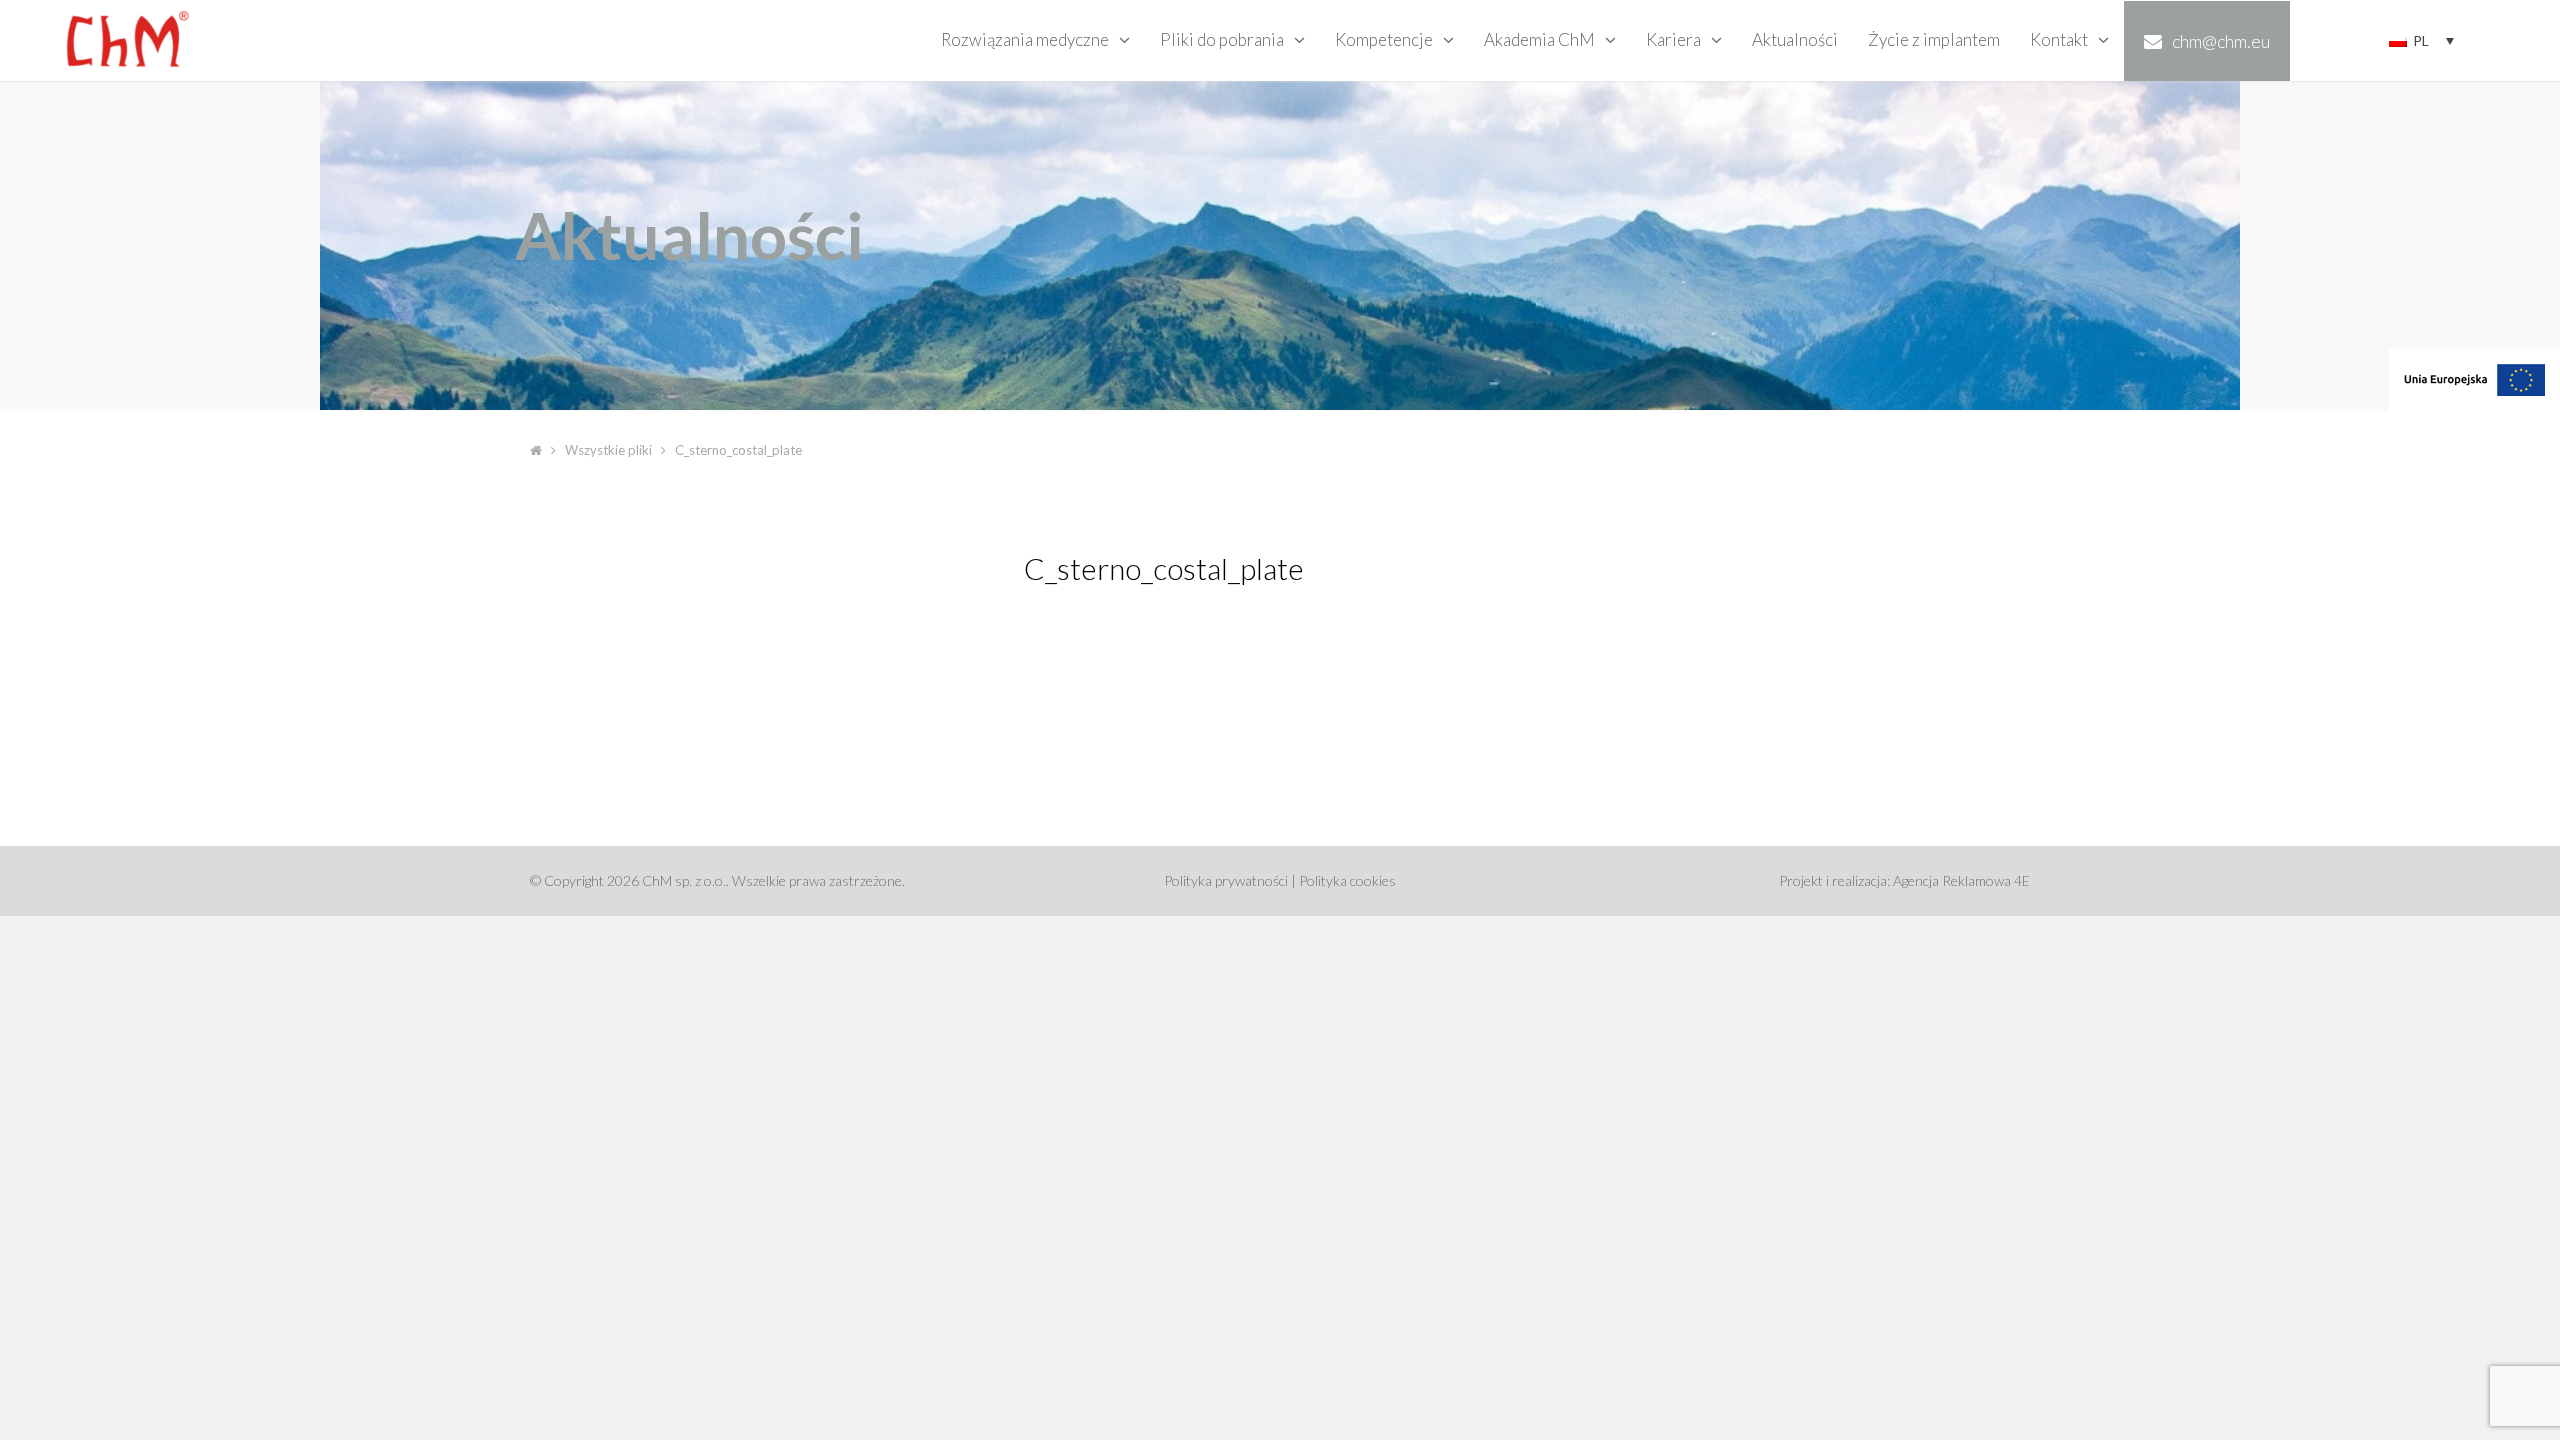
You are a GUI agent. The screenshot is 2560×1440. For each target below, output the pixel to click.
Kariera (1673, 39)
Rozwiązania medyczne (1025, 39)
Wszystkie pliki (608, 450)
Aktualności (1795, 39)
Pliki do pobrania (1222, 39)
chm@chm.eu (2221, 41)
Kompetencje (1384, 39)
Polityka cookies (1347, 880)
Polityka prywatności (1226, 880)
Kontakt (2059, 39)
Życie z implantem (1934, 39)
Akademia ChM (1539, 39)
